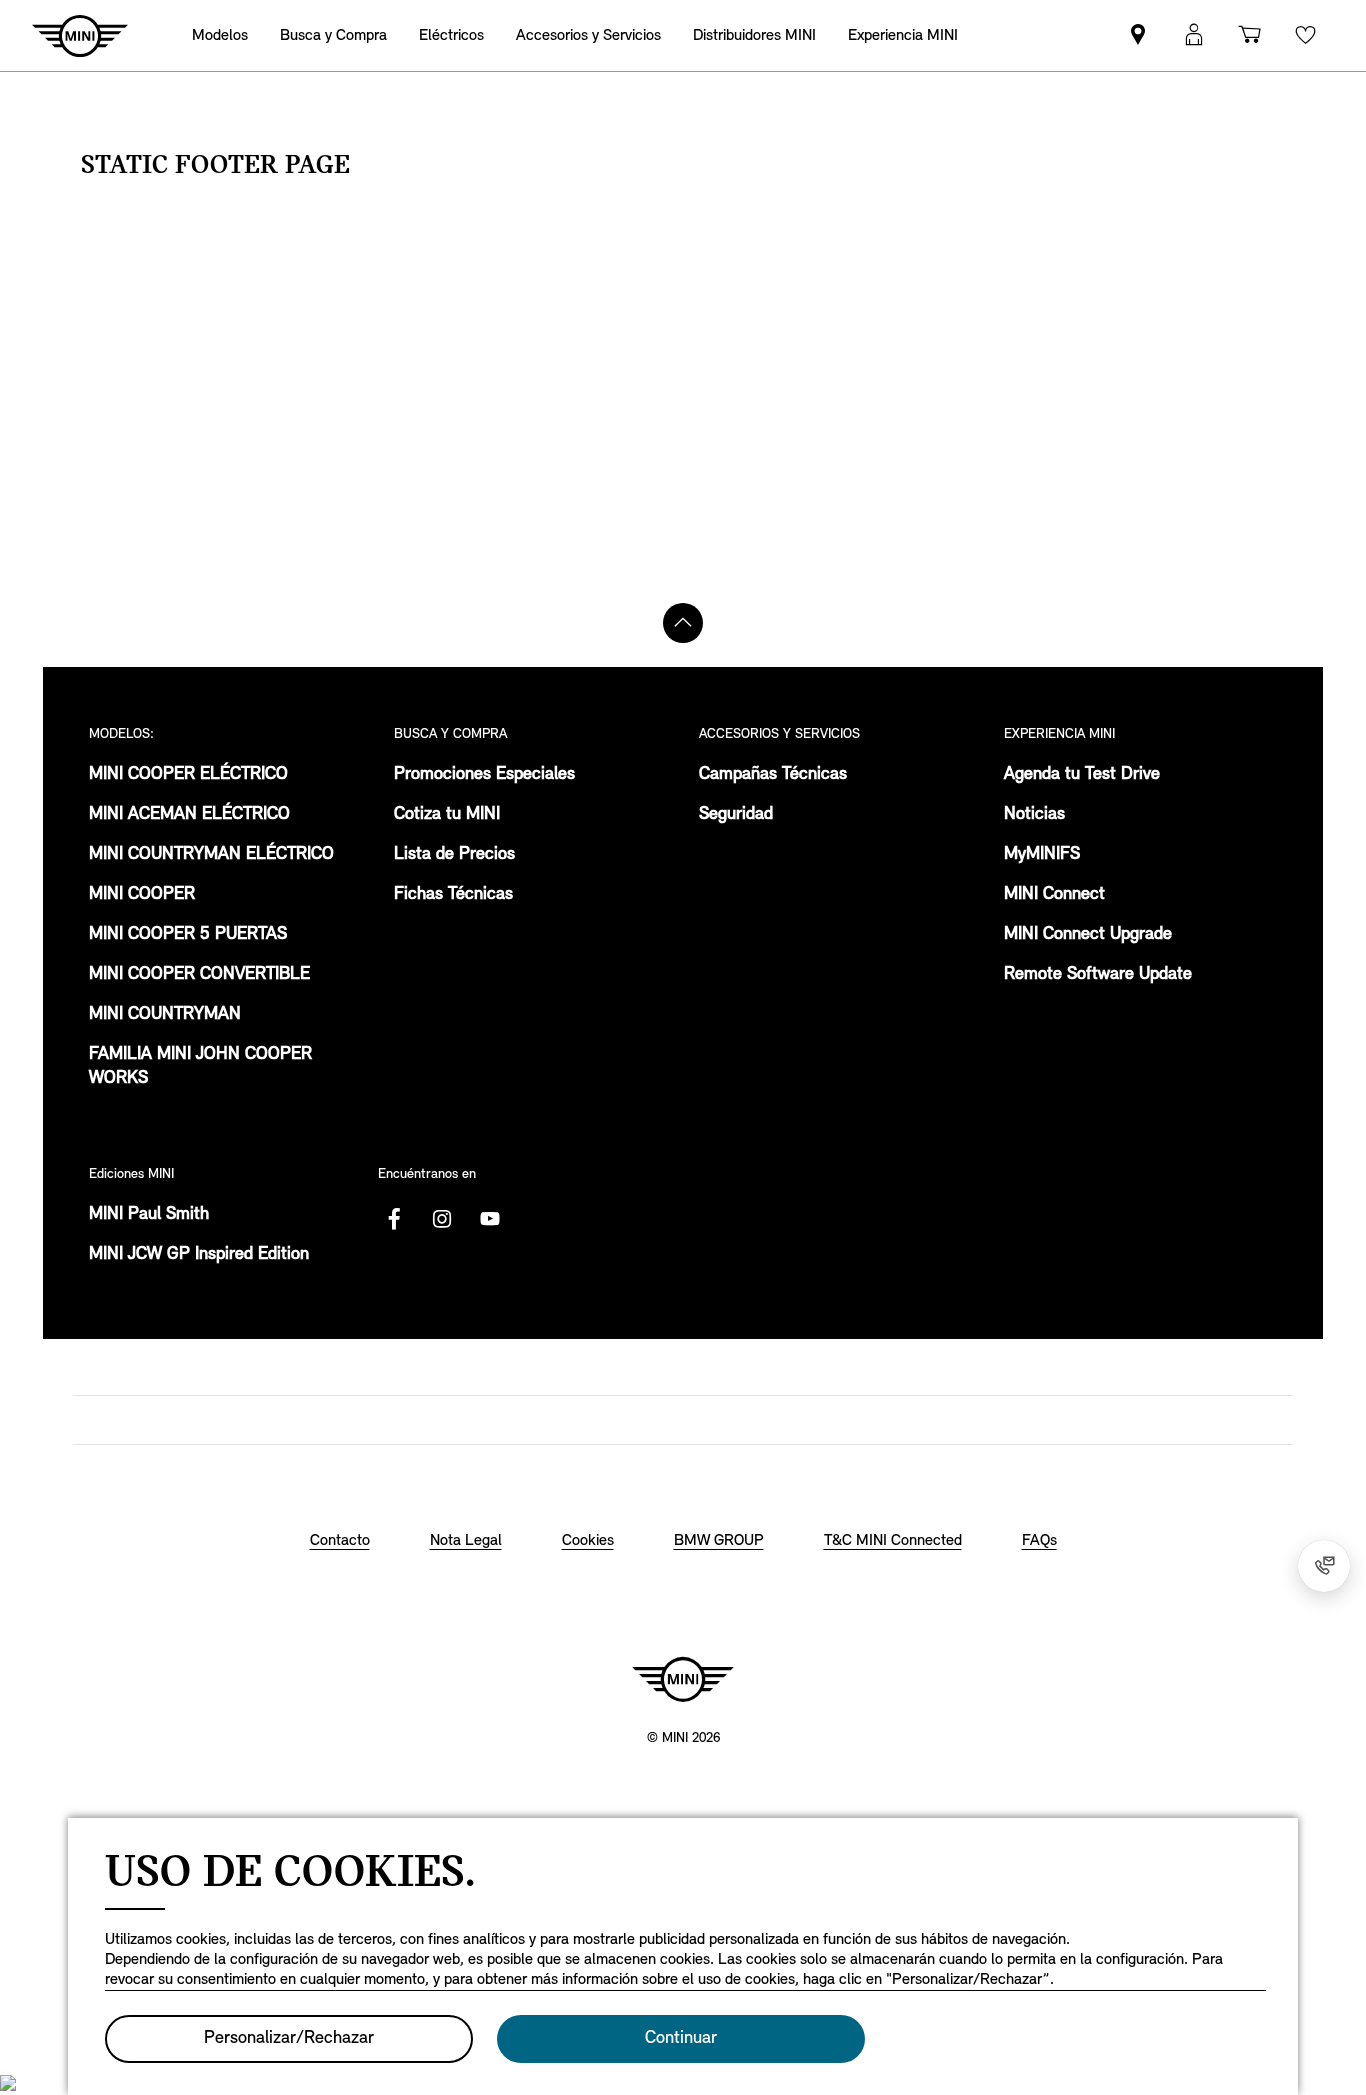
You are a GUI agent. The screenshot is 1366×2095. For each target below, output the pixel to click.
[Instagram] (442, 1219)
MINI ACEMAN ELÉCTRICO (189, 815)
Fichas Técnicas (453, 895)
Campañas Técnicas (773, 775)
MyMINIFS (1042, 855)
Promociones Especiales (484, 775)
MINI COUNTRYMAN (165, 1015)
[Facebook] (394, 1219)
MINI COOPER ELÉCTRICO (188, 775)
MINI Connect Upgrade (1088, 935)
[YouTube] (490, 1219)
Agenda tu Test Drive (1082, 775)
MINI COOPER (142, 895)
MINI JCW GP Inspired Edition (199, 1255)
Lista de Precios (454, 855)
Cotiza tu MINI (447, 815)
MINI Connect (1054, 895)
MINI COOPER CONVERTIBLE (199, 975)
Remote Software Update (1098, 975)
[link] (754, 35)
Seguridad (736, 815)
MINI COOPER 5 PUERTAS (188, 935)
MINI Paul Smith (149, 1215)
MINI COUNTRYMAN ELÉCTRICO (211, 855)
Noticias (1034, 815)
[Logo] (683, 1679)
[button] (1194, 35)
